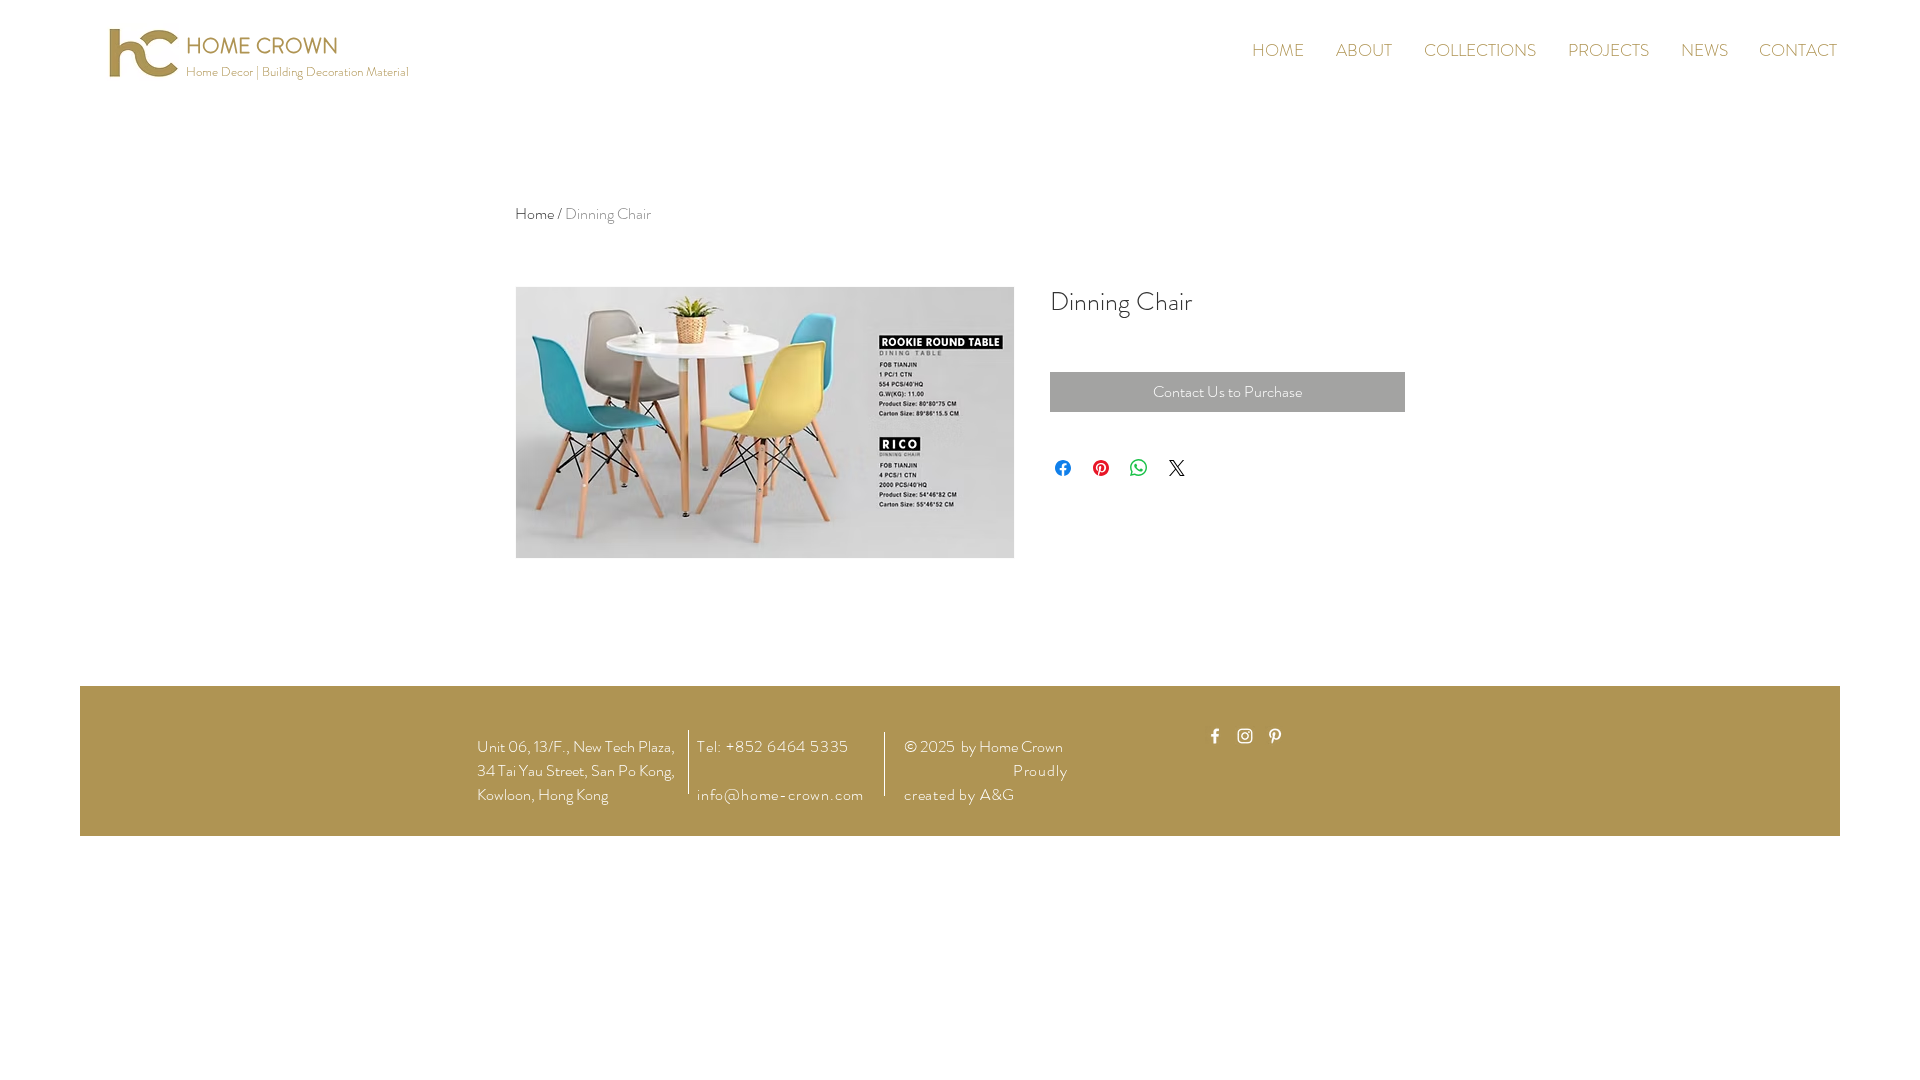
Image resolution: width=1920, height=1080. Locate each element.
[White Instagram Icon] (1245, 736)
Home (534, 213)
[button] (297, 72)
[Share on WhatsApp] (1139, 468)
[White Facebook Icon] (1215, 736)
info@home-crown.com (780, 794)
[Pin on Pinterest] (1101, 468)
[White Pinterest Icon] (1275, 736)
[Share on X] (1177, 468)
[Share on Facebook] (1063, 468)
